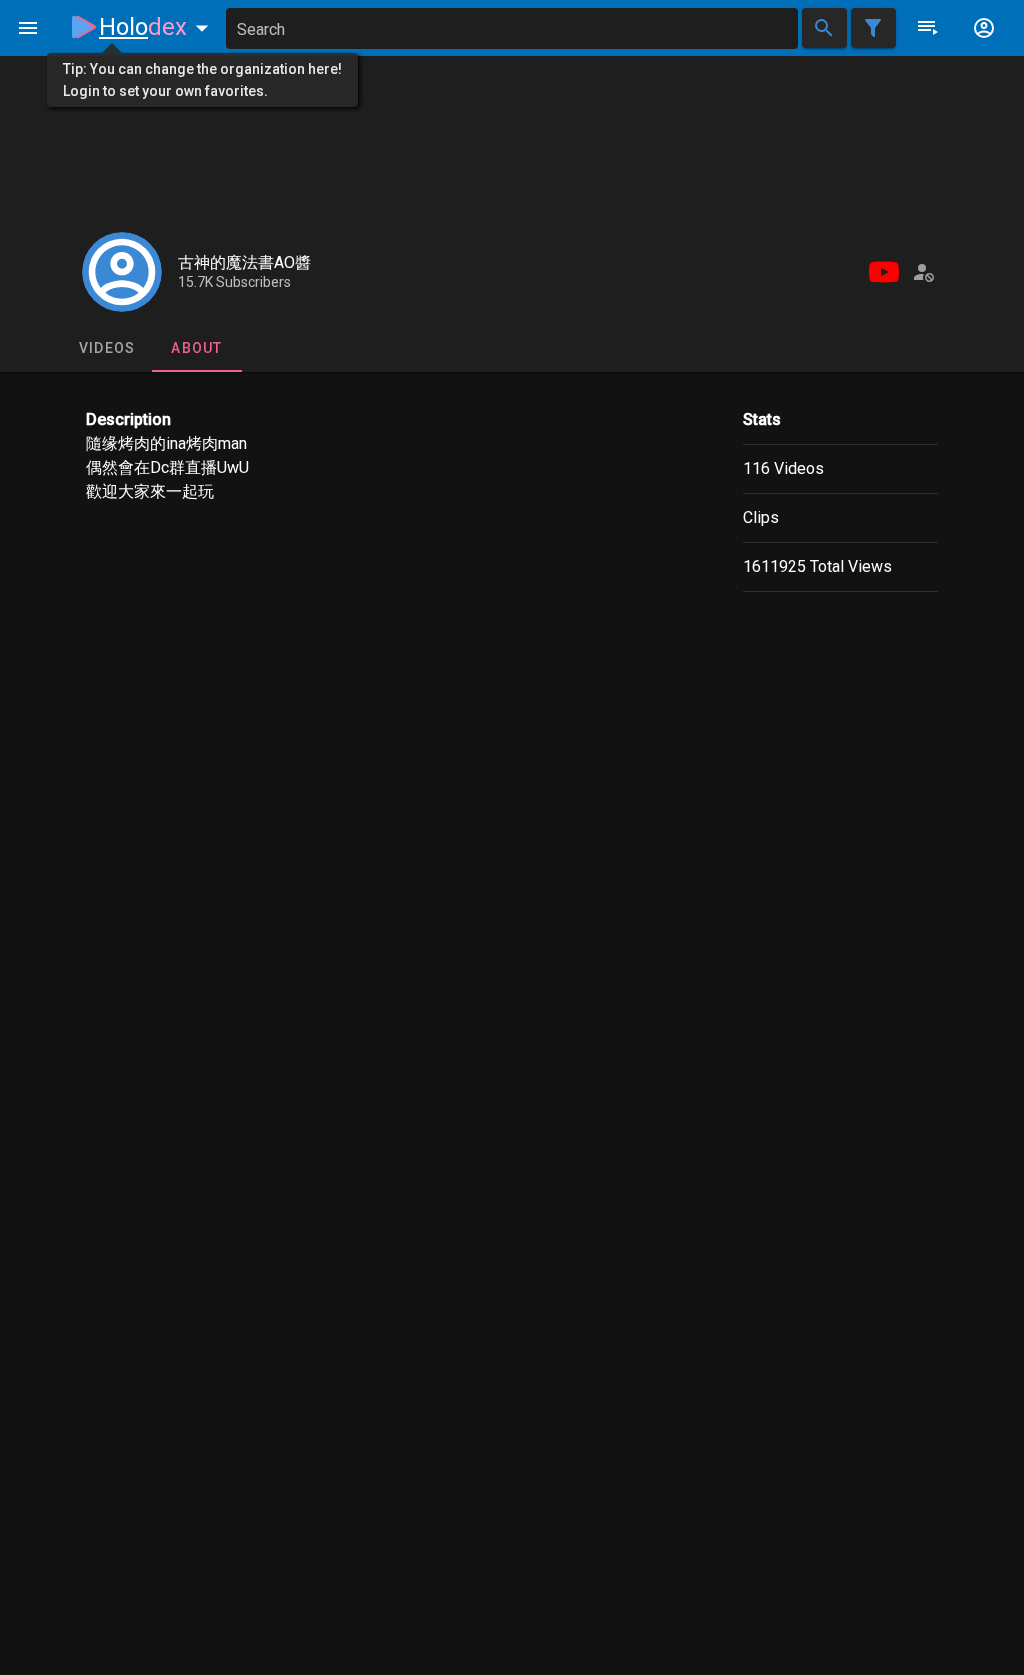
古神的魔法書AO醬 (244, 262)
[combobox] (512, 28)
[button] (158, 27)
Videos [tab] (107, 348)
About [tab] (196, 348)
